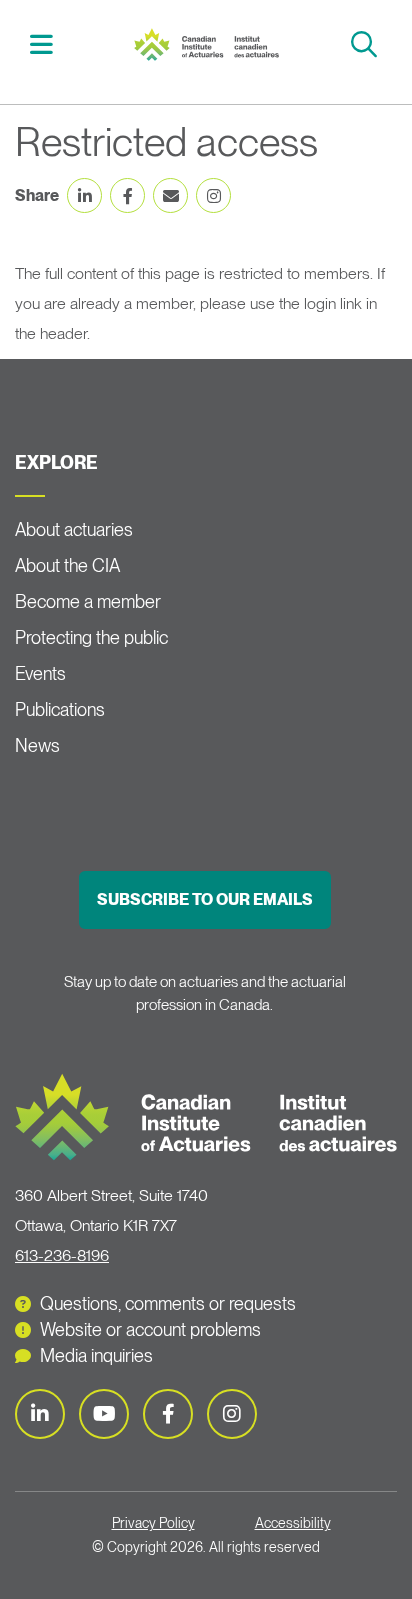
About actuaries (74, 529)
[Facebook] (168, 1414)
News (37, 745)
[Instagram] (232, 1414)
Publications (60, 709)
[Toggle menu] (44, 44)
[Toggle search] (366, 44)
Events (40, 673)
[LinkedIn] (40, 1414)
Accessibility (293, 1523)
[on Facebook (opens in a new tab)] (127, 195)
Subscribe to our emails (205, 899)
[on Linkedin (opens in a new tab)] (84, 195)
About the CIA (67, 565)
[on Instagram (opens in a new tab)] (213, 195)
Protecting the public (91, 637)
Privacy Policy (153, 1523)
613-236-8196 (62, 1255)
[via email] (170, 195)
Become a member (88, 601)
